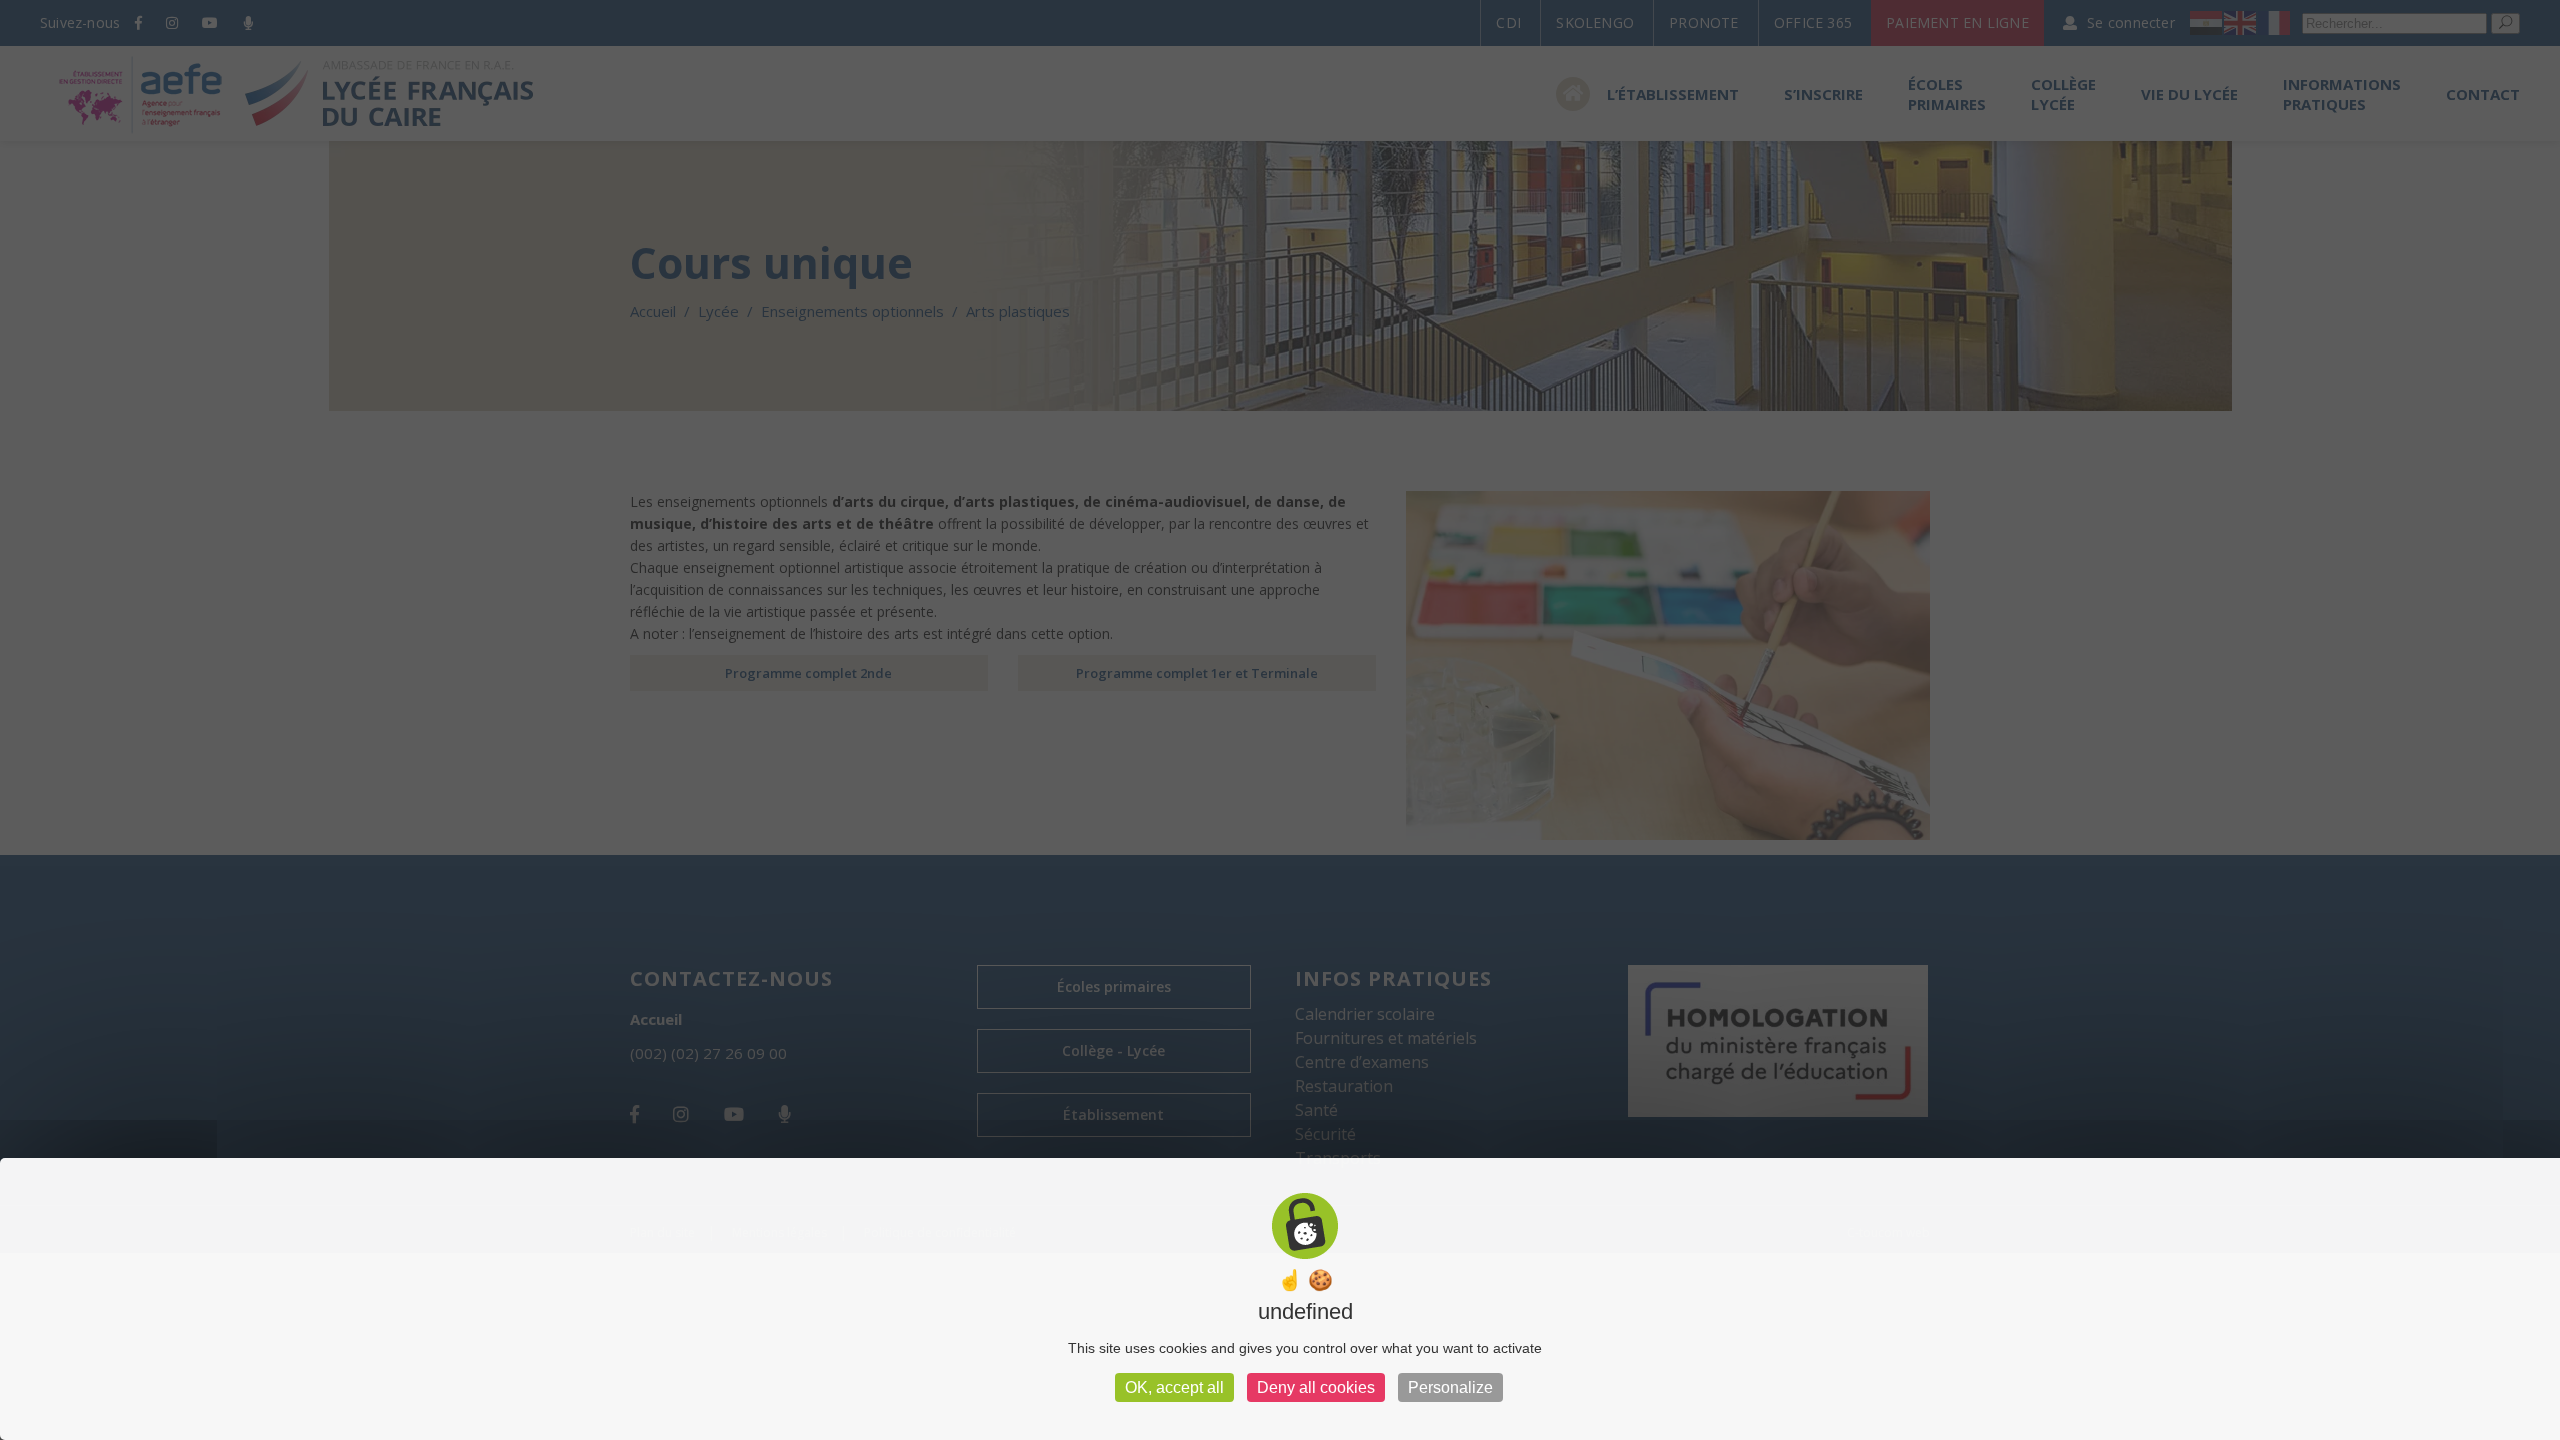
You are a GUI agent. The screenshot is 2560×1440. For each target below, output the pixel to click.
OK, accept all (1174, 1387)
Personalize (1450, 1387)
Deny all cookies (1316, 1387)
